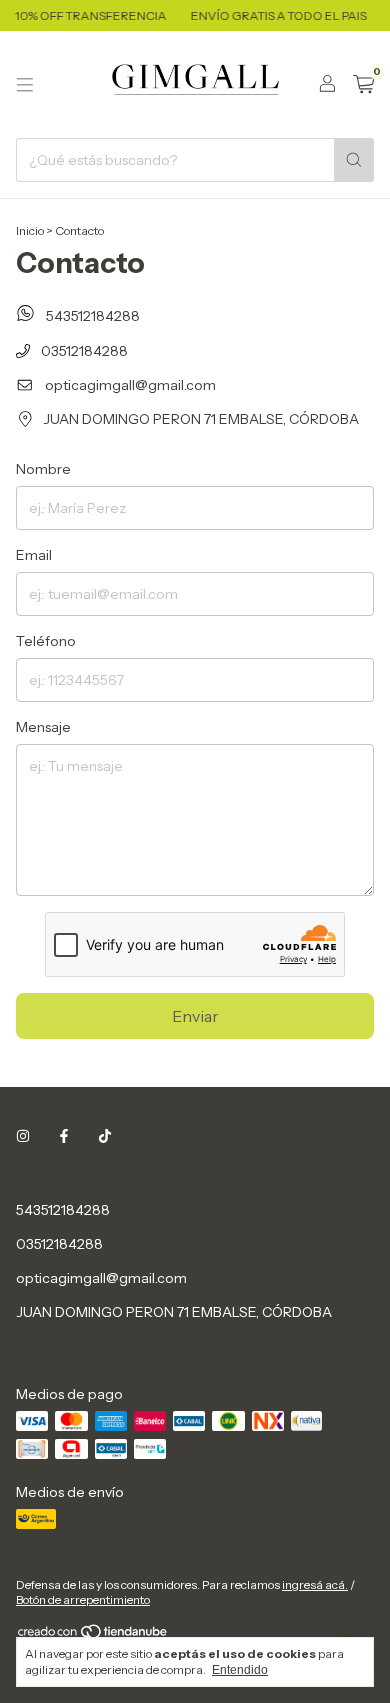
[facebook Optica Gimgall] (64, 1136)
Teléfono (46, 641)
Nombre (43, 469)
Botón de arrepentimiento (83, 1599)
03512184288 (83, 351)
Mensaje (43, 727)
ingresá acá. (315, 1584)
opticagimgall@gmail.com (130, 385)
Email (34, 555)
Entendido (240, 1670)
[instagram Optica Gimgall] (23, 1136)
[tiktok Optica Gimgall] (105, 1136)
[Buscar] (354, 160)
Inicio (30, 230)
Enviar (195, 1016)
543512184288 (91, 316)
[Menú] (25, 85)
